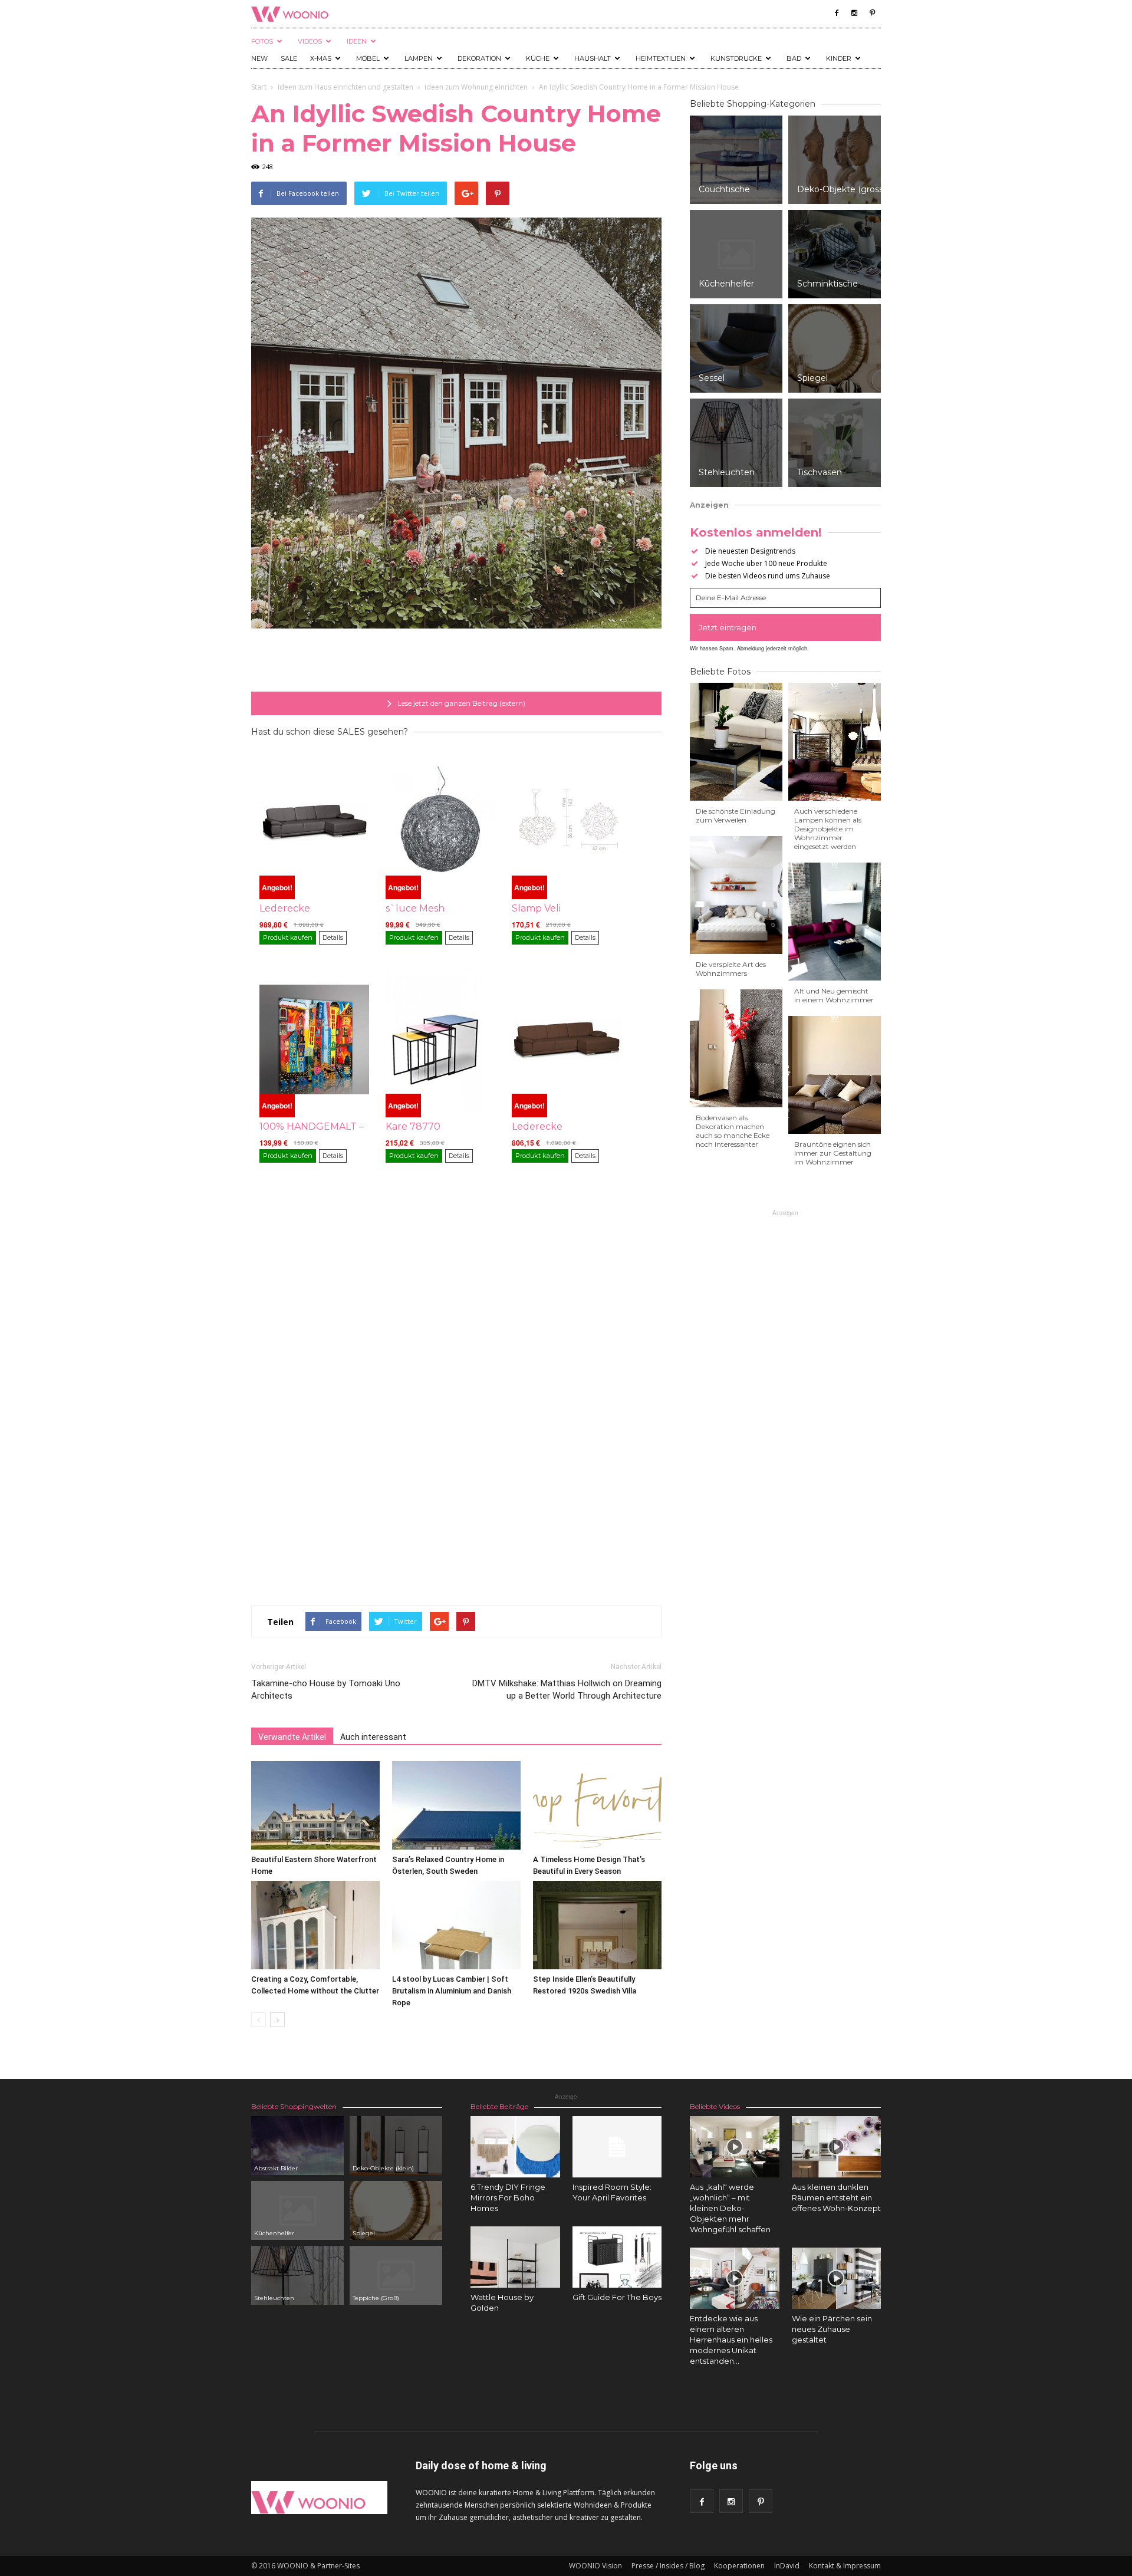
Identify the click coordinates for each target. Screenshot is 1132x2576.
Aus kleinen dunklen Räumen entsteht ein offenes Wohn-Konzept (836, 2197)
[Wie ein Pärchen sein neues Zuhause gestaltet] (837, 2278)
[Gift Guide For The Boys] (617, 2257)
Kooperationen (739, 2566)
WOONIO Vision (595, 2566)
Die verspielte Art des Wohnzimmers (731, 969)
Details (333, 937)
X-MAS (321, 58)
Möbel (368, 58)
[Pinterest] (872, 13)
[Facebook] (837, 13)
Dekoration (479, 58)
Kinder (839, 58)
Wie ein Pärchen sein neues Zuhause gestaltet (832, 2329)
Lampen (419, 58)
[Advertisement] (456, 662)
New (259, 58)
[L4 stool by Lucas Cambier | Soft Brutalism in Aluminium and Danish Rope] (456, 1925)
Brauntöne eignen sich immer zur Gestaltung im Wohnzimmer (833, 1153)
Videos (310, 41)
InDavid (787, 2566)
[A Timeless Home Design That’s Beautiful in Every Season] (597, 1805)
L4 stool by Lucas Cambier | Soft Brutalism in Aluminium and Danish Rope (452, 1991)
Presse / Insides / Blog (668, 2566)
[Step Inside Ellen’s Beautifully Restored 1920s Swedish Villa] (597, 1925)
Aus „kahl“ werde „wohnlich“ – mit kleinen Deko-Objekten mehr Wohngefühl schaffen (730, 2208)
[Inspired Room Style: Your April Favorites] (617, 2147)
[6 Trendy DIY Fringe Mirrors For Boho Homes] (515, 2147)
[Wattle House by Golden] (515, 2257)
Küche (538, 58)
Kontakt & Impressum (845, 2566)
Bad (794, 58)
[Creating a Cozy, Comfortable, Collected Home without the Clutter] (315, 1925)
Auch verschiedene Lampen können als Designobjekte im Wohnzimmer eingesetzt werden (828, 829)
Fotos (262, 41)
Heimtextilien (661, 58)
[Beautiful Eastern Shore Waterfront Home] (315, 1805)
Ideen (357, 41)
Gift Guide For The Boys (617, 2297)
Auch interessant (373, 1737)
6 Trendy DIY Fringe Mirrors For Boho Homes (508, 2197)
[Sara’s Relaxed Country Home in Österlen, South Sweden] (456, 1805)
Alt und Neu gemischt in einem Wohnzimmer (834, 995)
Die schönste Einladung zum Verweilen (736, 815)
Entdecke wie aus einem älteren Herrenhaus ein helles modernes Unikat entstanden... (731, 2340)
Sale (289, 58)
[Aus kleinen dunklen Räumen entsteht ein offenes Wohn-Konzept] (837, 2147)
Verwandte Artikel (292, 1737)
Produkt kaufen (288, 937)
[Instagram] (854, 13)
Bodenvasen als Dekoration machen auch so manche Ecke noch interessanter (733, 1131)
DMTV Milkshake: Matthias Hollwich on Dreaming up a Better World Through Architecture (567, 1690)
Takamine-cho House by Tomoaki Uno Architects (326, 1690)
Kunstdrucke (736, 58)
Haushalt (593, 58)
